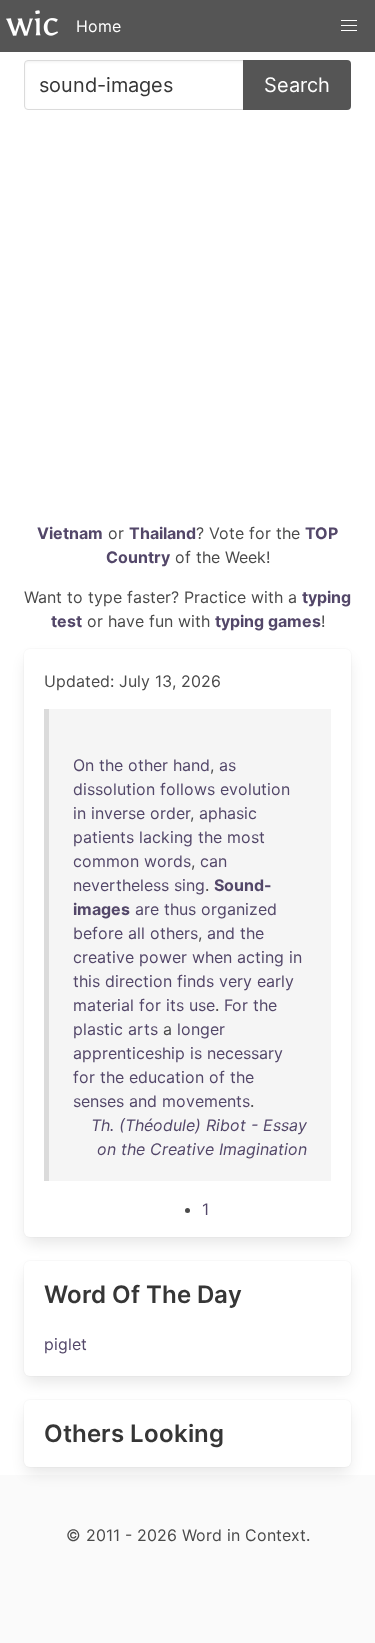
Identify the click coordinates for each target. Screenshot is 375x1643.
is (196, 1053)
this (86, 981)
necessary (245, 1053)
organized (239, 909)
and (221, 933)
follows (187, 789)
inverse (118, 813)
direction (138, 981)
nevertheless (121, 885)
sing (189, 885)
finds (195, 981)
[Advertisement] (187, 323)
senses (98, 1101)
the (111, 765)
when (212, 957)
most (246, 837)
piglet (65, 1344)
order (170, 813)
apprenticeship (129, 1053)
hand (191, 765)
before (98, 933)
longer (201, 1029)
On (83, 765)
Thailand (162, 533)
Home (98, 26)
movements (206, 1101)
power (163, 957)
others (174, 933)
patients (103, 837)
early (275, 981)
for (150, 1005)
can (213, 861)
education (166, 1077)
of (217, 1077)
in (79, 813)
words (167, 861)
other (148, 765)
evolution (255, 789)
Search (297, 85)
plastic (98, 1029)
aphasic (228, 813)
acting (260, 957)
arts (143, 1029)
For (236, 1005)
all (136, 933)
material (103, 1005)
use (202, 1005)
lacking (166, 837)
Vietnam (70, 533)
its (175, 1005)
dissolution (114, 789)
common (106, 861)
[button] (349, 26)
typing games (268, 621)
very (235, 981)
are (147, 909)
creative (103, 957)
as (227, 765)
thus (180, 909)
